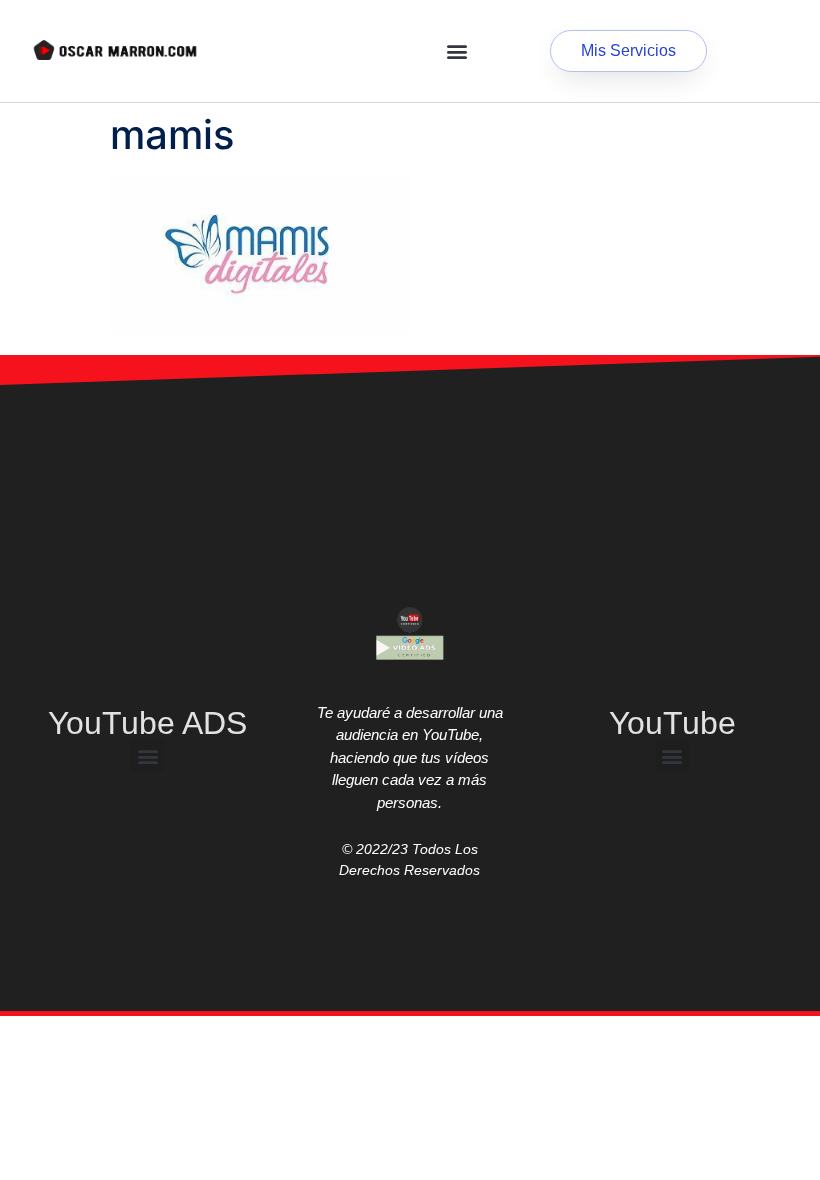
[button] (456, 51)
